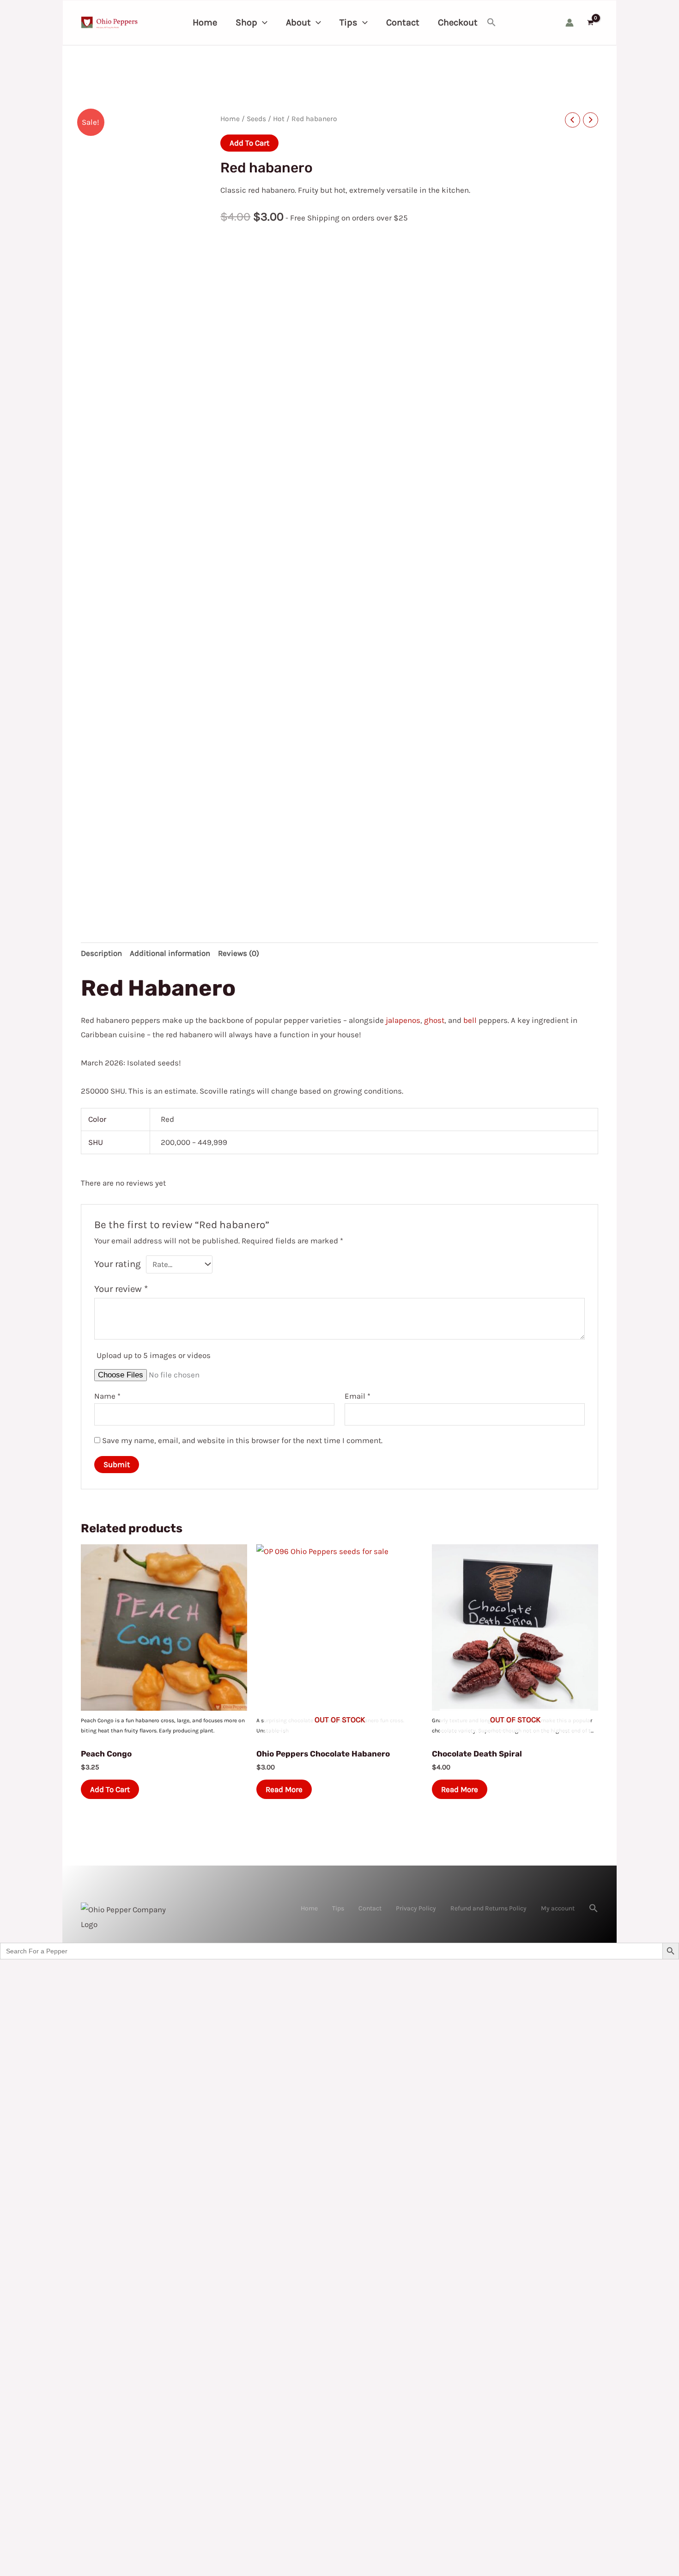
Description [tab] (101, 953)
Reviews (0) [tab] (239, 953)
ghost (434, 1020)
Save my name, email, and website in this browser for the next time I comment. (242, 1440)
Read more (284, 1789)
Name (107, 1396)
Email (358, 1396)
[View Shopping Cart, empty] (590, 23)
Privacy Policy (416, 1908)
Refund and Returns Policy (488, 1908)
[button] (262, 23)
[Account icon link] (570, 23)
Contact (370, 1908)
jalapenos (403, 1020)
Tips (338, 1908)
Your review (121, 1289)
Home (230, 119)
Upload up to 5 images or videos (154, 1355)
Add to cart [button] (110, 1789)
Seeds (256, 119)
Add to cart (249, 143)
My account (558, 1908)
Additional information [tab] (170, 953)
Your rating (118, 1264)
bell (470, 1020)
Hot (279, 119)
